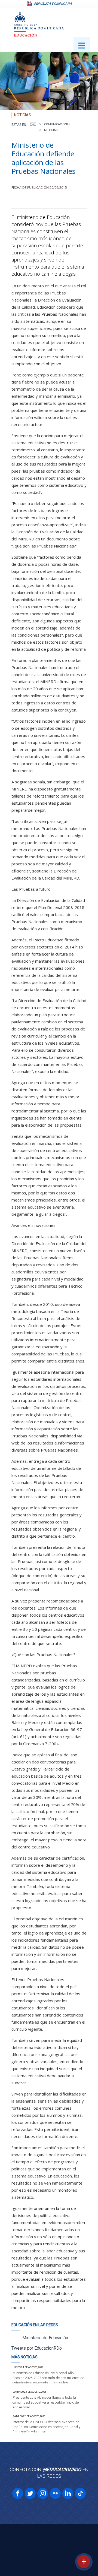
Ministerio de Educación (45, 2338)
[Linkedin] (68, 2493)
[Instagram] (43, 2493)
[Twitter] (30, 2493)
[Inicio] (33, 124)
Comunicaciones (57, 124)
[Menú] (82, 45)
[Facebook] (18, 2493)
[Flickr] (55, 2493)
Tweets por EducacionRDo (37, 2348)
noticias (51, 130)
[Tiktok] (80, 2493)
